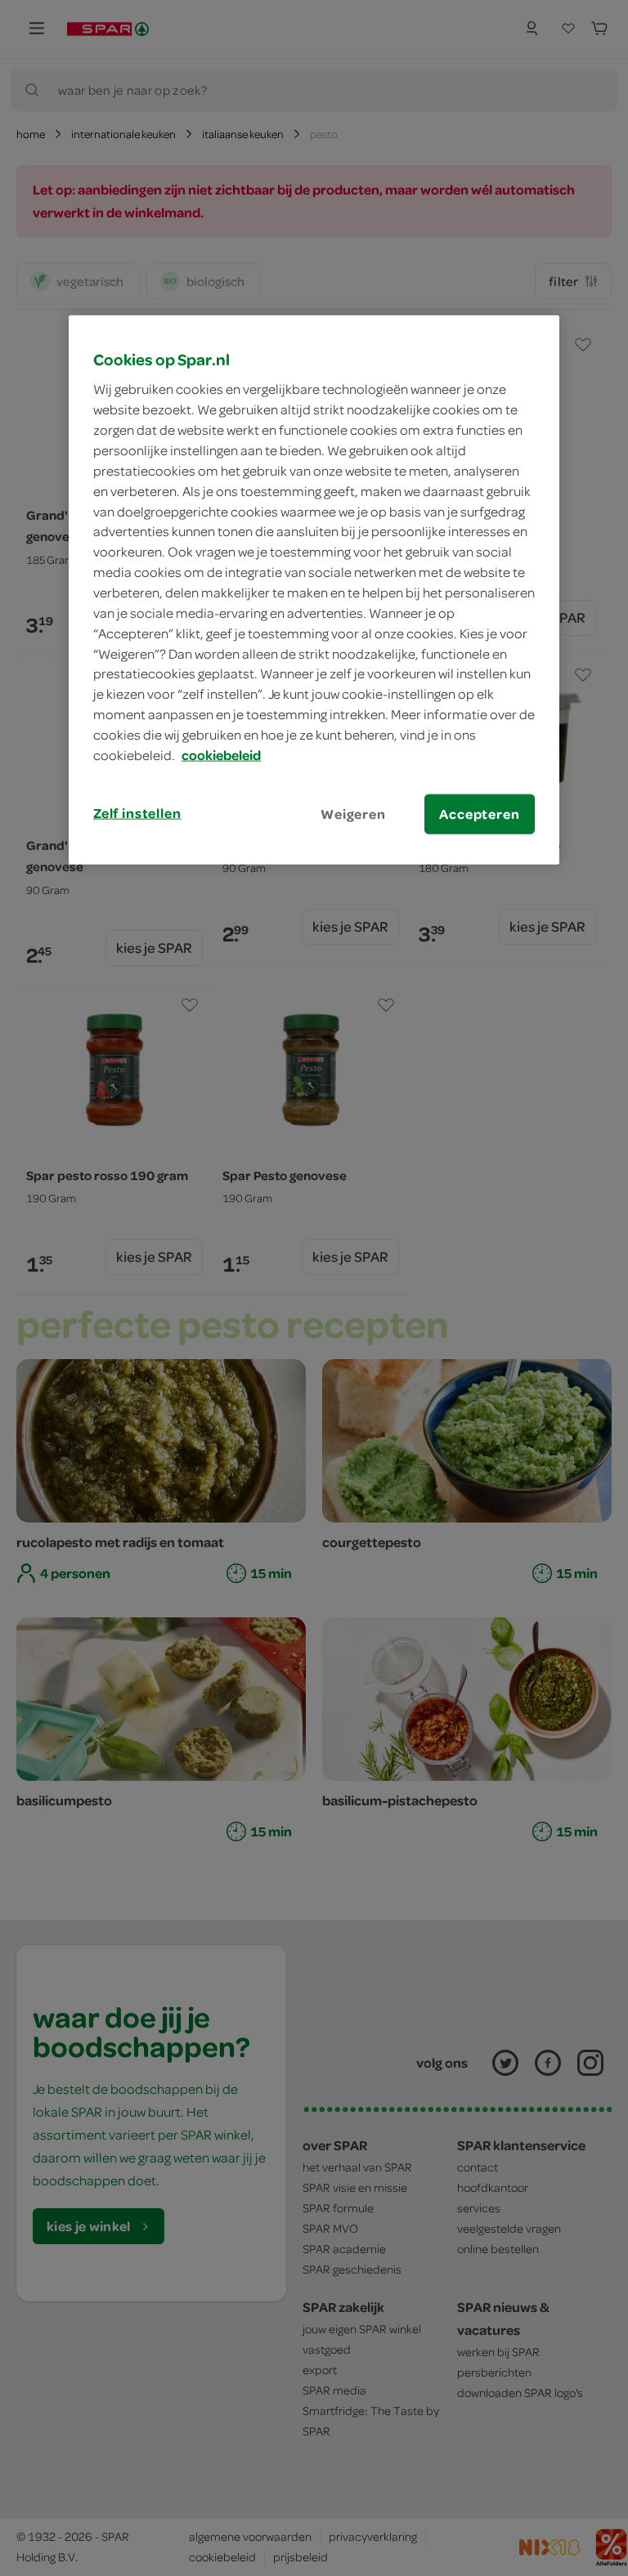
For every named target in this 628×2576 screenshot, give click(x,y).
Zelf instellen (137, 812)
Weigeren (353, 813)
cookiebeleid (221, 754)
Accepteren (479, 813)
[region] (314, 589)
